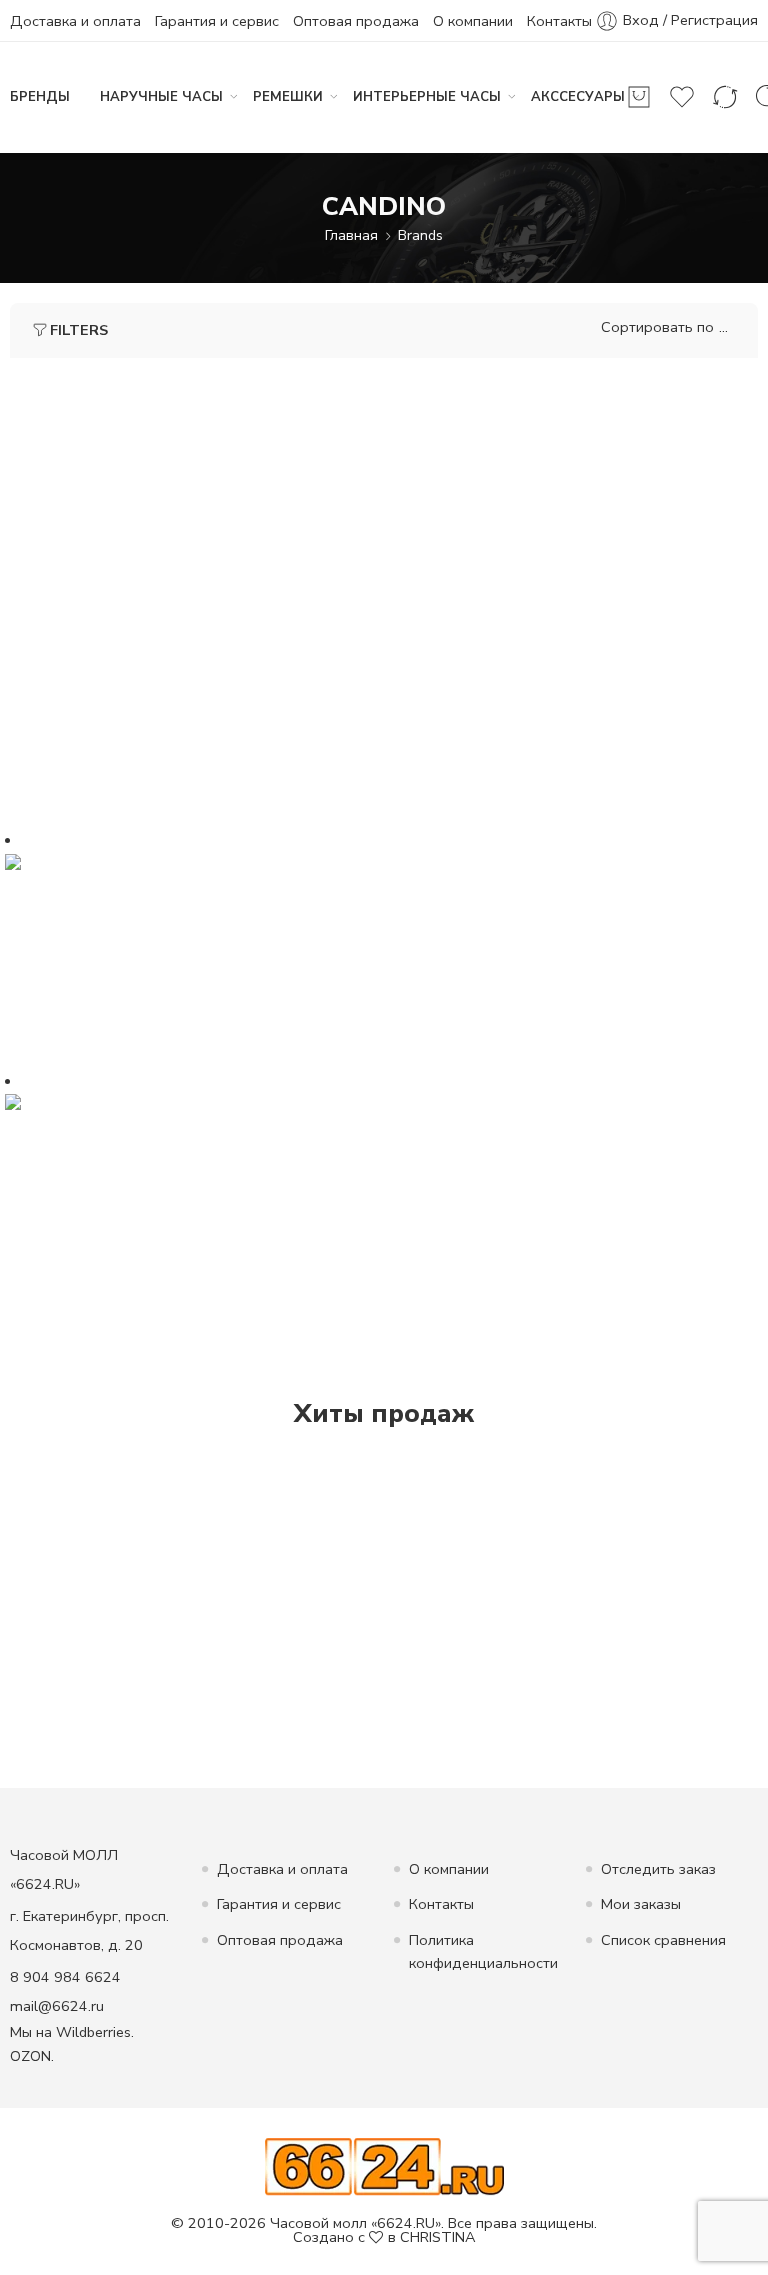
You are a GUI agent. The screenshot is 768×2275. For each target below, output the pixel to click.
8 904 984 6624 (65, 1977)
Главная (351, 235)
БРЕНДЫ (40, 97)
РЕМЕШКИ (288, 97)
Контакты (559, 21)
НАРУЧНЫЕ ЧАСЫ (161, 97)
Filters (79, 330)
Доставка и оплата (75, 21)
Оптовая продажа (356, 21)
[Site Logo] (384, 2165)
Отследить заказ (658, 1869)
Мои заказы (641, 1904)
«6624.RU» (406, 2223)
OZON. (32, 2056)
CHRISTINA (438, 2237)
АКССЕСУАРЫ (578, 97)
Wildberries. (95, 2032)
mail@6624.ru (57, 2006)
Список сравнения (663, 1940)
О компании (473, 21)
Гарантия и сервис (217, 21)
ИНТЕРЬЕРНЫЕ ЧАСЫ (427, 97)
